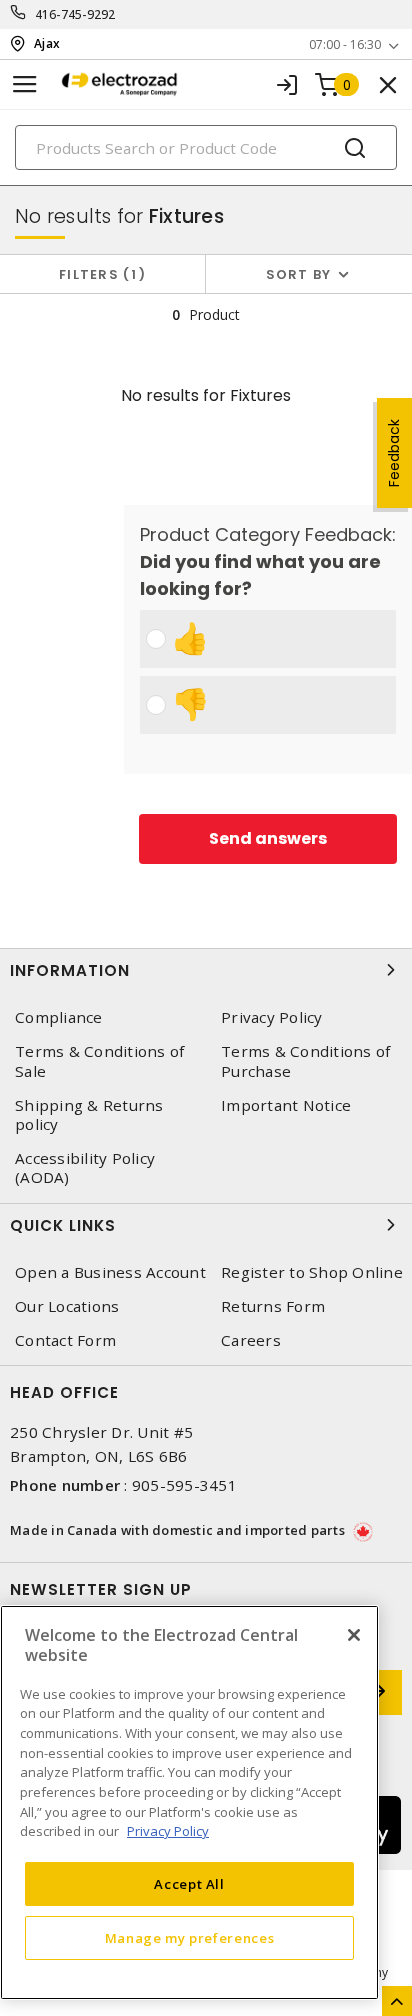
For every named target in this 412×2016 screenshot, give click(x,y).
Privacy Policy (272, 1017)
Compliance (59, 1017)
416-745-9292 (75, 14)
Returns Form (273, 1306)
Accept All (189, 1884)
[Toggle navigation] (25, 84)
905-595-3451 (184, 1485)
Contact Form (65, 1340)
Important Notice (286, 1105)
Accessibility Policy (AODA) (85, 1168)
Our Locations (67, 1306)
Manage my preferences (190, 1938)
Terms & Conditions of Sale (99, 1061)
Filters (98, 274)
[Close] (354, 1635)
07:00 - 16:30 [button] (345, 44)
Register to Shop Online (312, 1272)
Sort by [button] (299, 274)
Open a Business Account (110, 1272)
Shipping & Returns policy (89, 1115)
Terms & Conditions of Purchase (305, 1061)
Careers (251, 1340)
